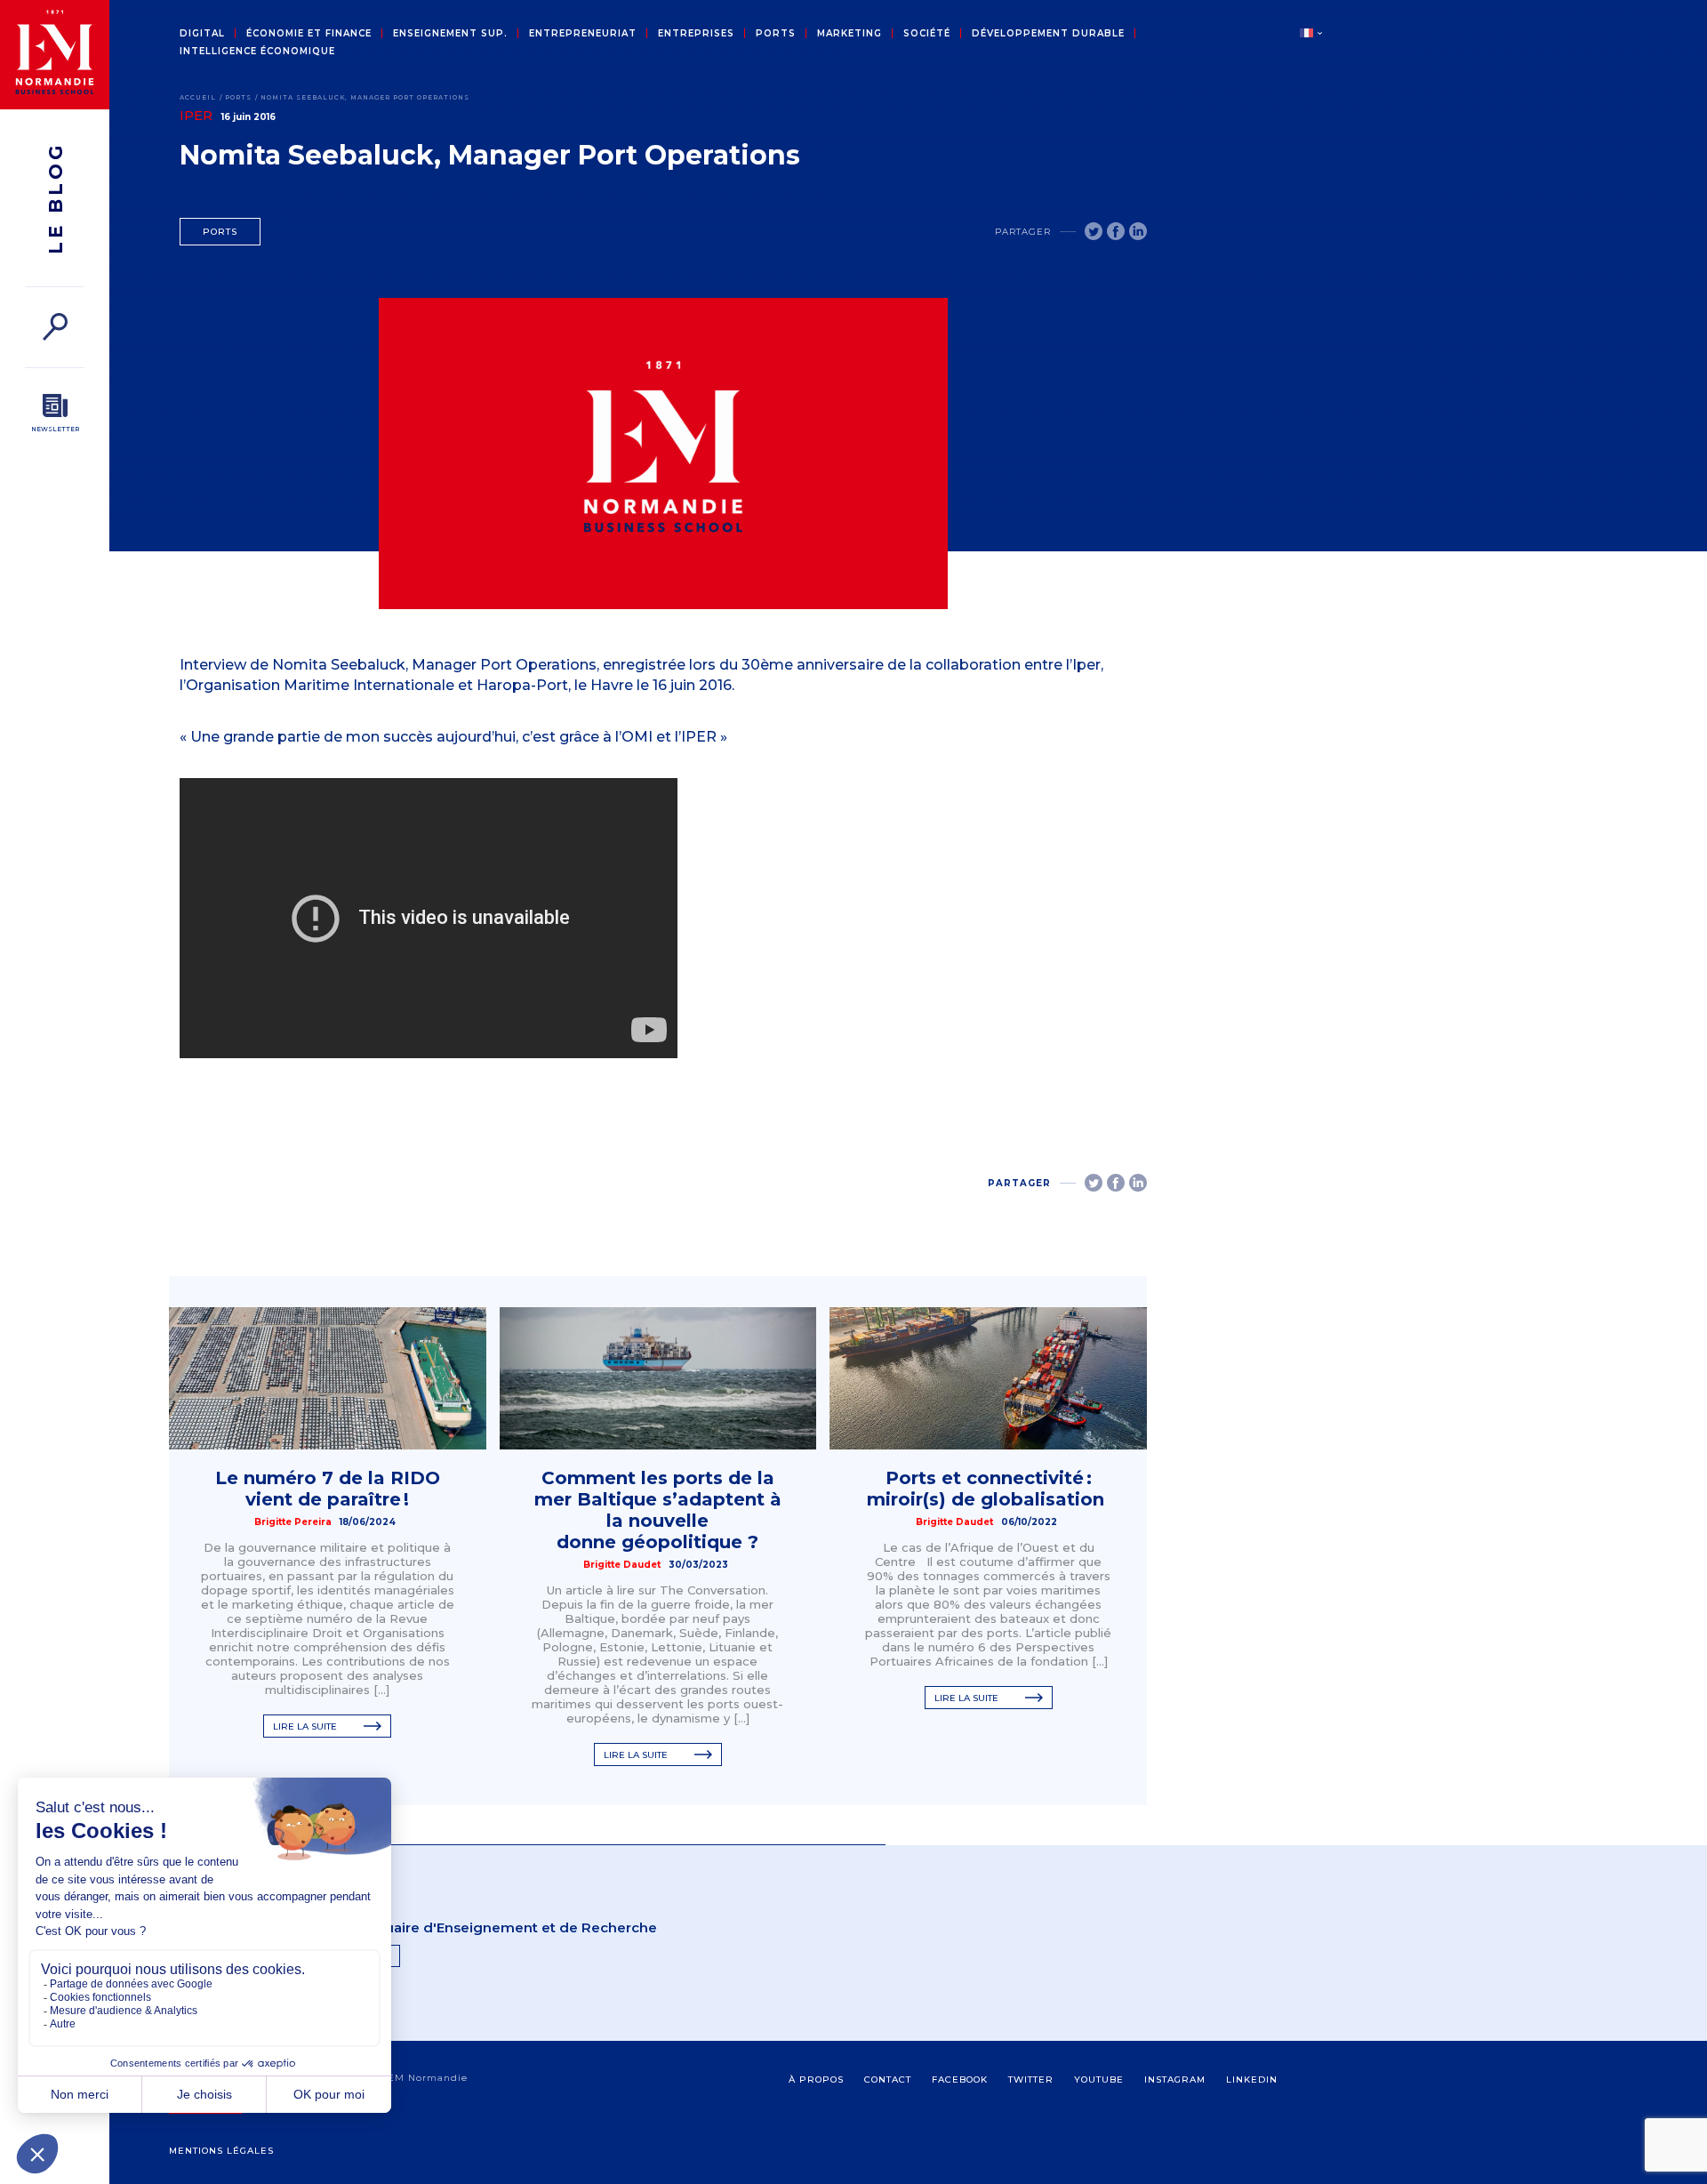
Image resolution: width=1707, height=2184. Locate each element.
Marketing (849, 34)
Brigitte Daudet (622, 1565)
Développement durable (1048, 34)
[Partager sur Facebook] (1116, 231)
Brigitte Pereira (293, 1522)
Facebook (960, 2080)
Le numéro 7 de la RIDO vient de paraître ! (328, 1489)
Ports (776, 34)
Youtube (1099, 2080)
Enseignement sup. (450, 34)
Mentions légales (221, 2151)
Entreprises (696, 34)
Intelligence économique (257, 52)
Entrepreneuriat (583, 34)
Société (927, 34)
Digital (202, 34)
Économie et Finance (309, 34)
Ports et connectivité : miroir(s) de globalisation (988, 1489)
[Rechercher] (55, 327)
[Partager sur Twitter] (1094, 231)
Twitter (1031, 2080)
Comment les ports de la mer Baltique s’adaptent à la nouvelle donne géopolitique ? (658, 1510)
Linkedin (1252, 2080)
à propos (816, 2080)
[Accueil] (55, 55)
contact (888, 2080)
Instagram (1175, 2080)
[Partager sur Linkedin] (1138, 231)
